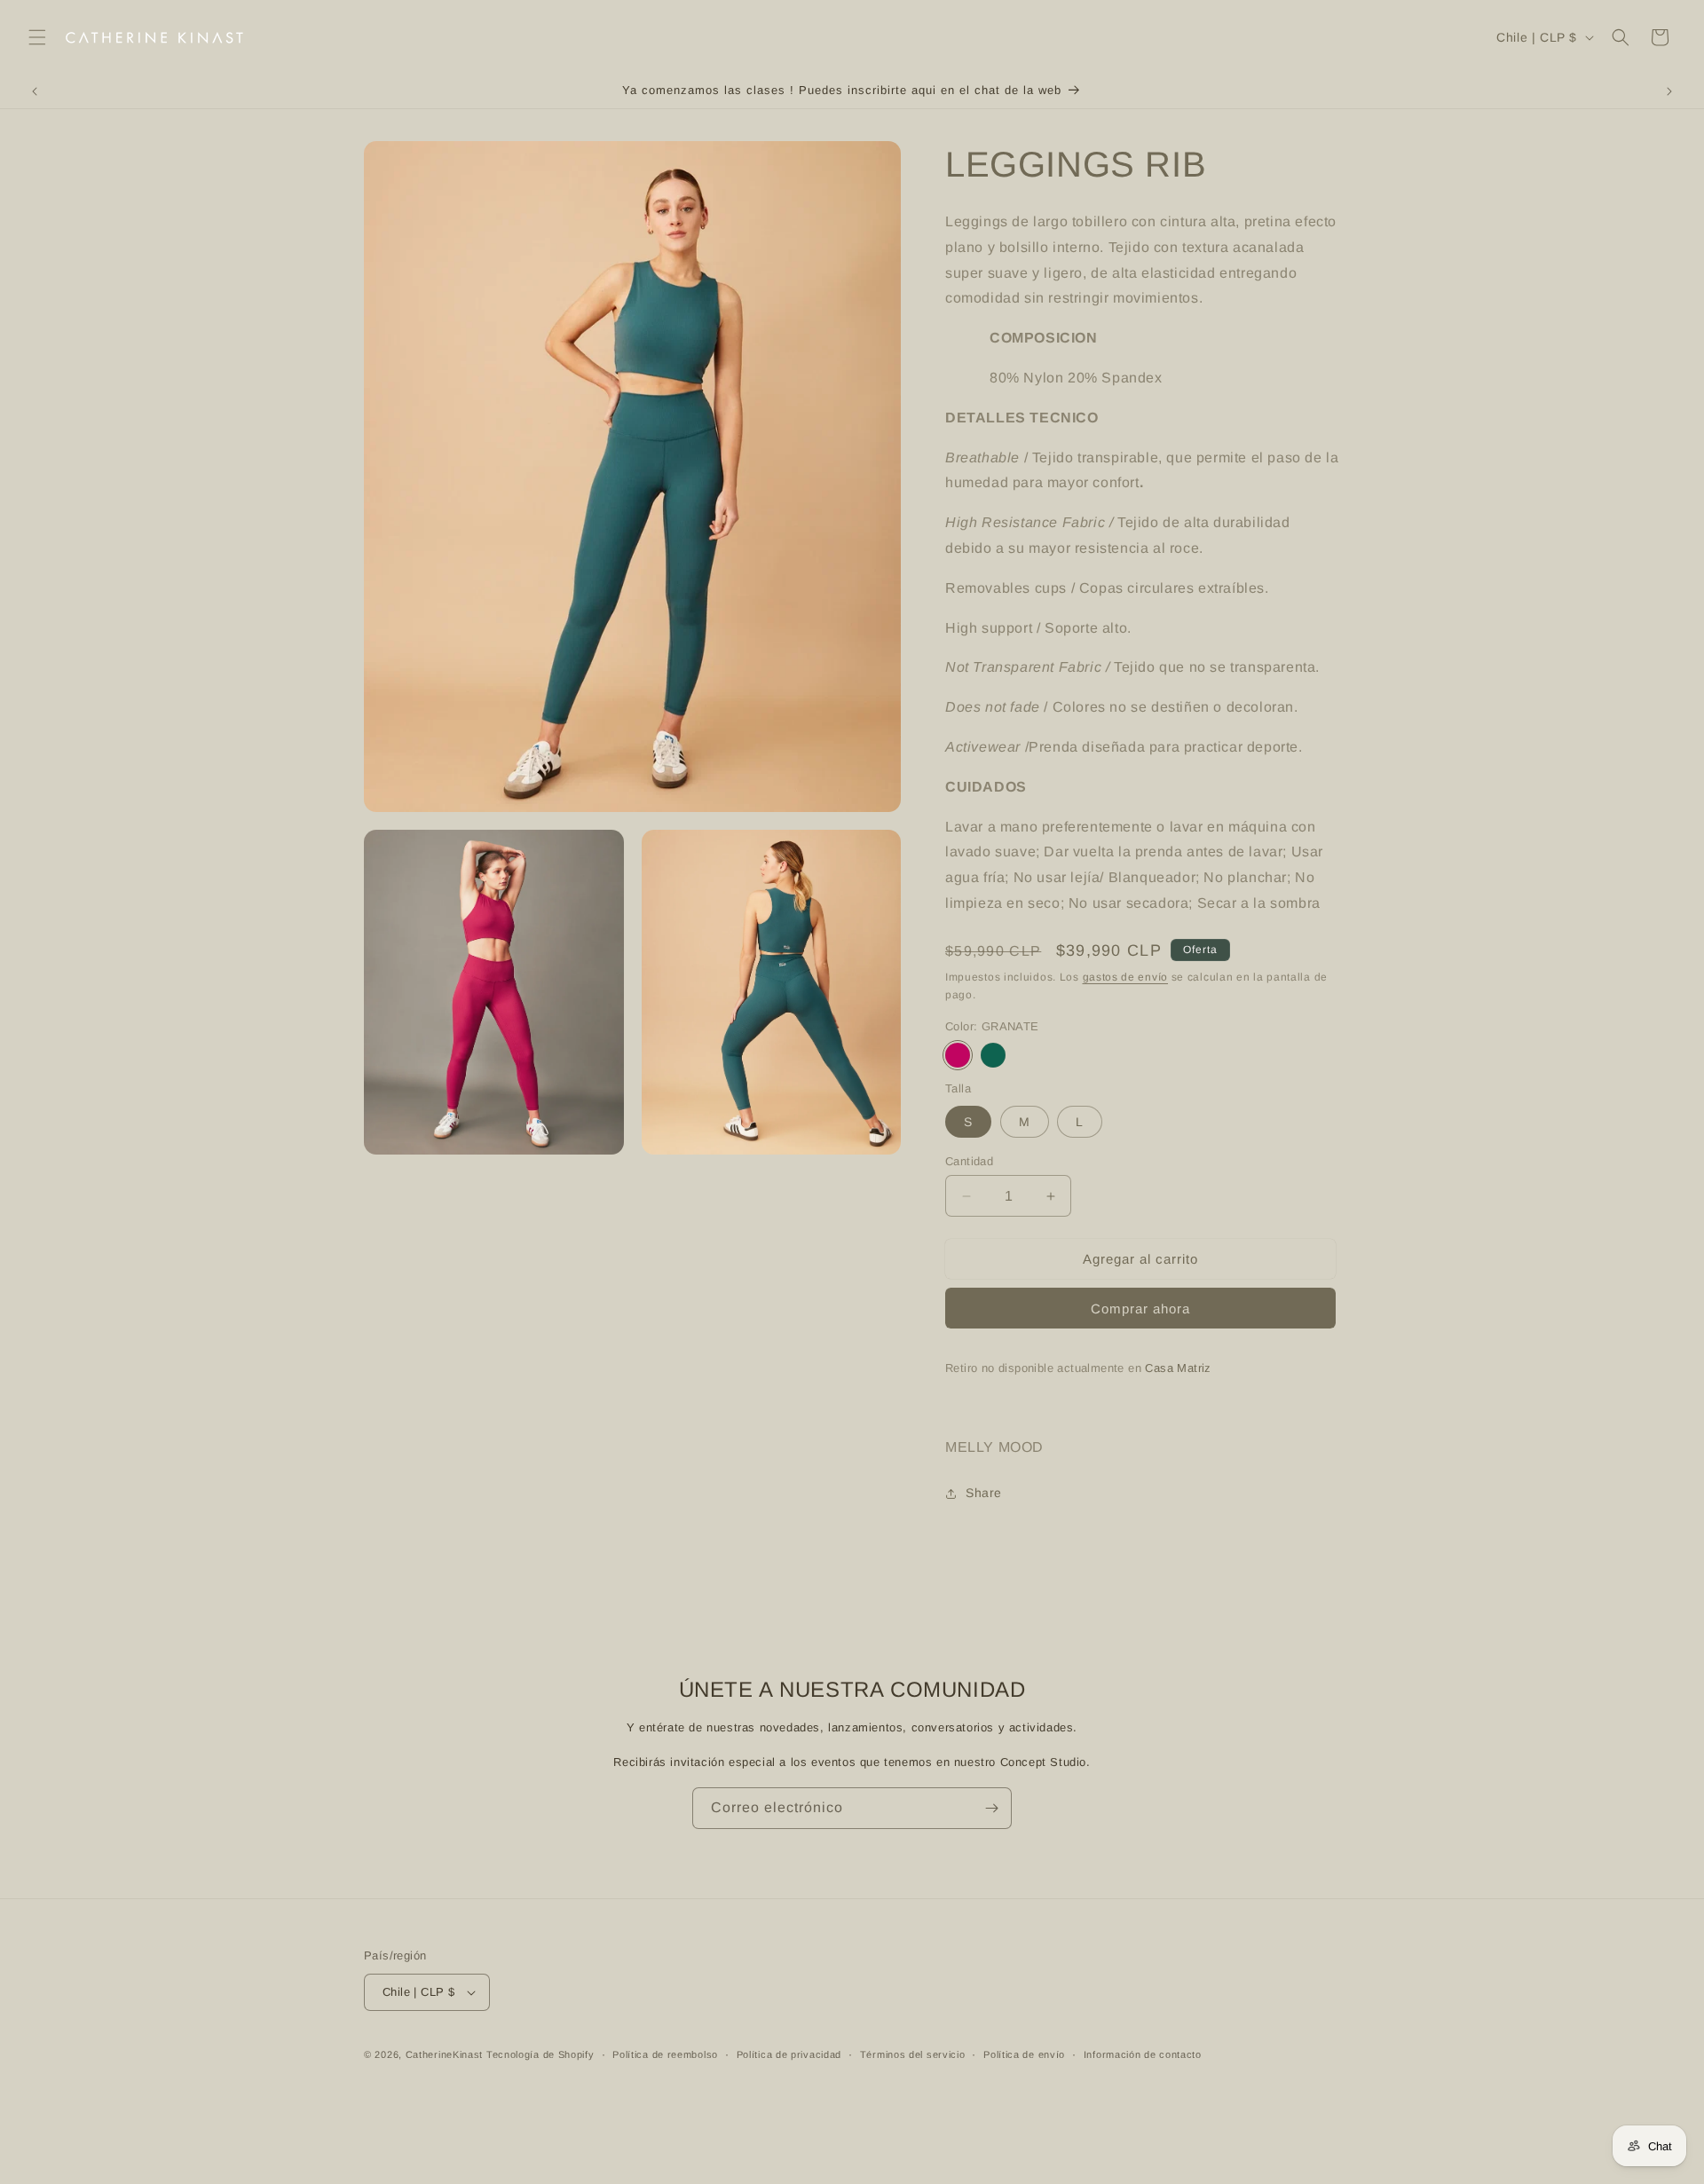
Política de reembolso (665, 2054)
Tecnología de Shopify (540, 2054)
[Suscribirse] (991, 1808)
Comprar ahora (1140, 1309)
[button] (37, 37)
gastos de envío (1126, 977)
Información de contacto (1143, 2054)
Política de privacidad (789, 2054)
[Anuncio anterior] (35, 91)
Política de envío (1024, 2054)
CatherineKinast (445, 2054)
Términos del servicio (913, 2054)
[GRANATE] (958, 1055)
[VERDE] (993, 1055)
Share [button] (984, 1493)
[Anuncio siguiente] (1669, 91)
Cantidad (969, 1161)
